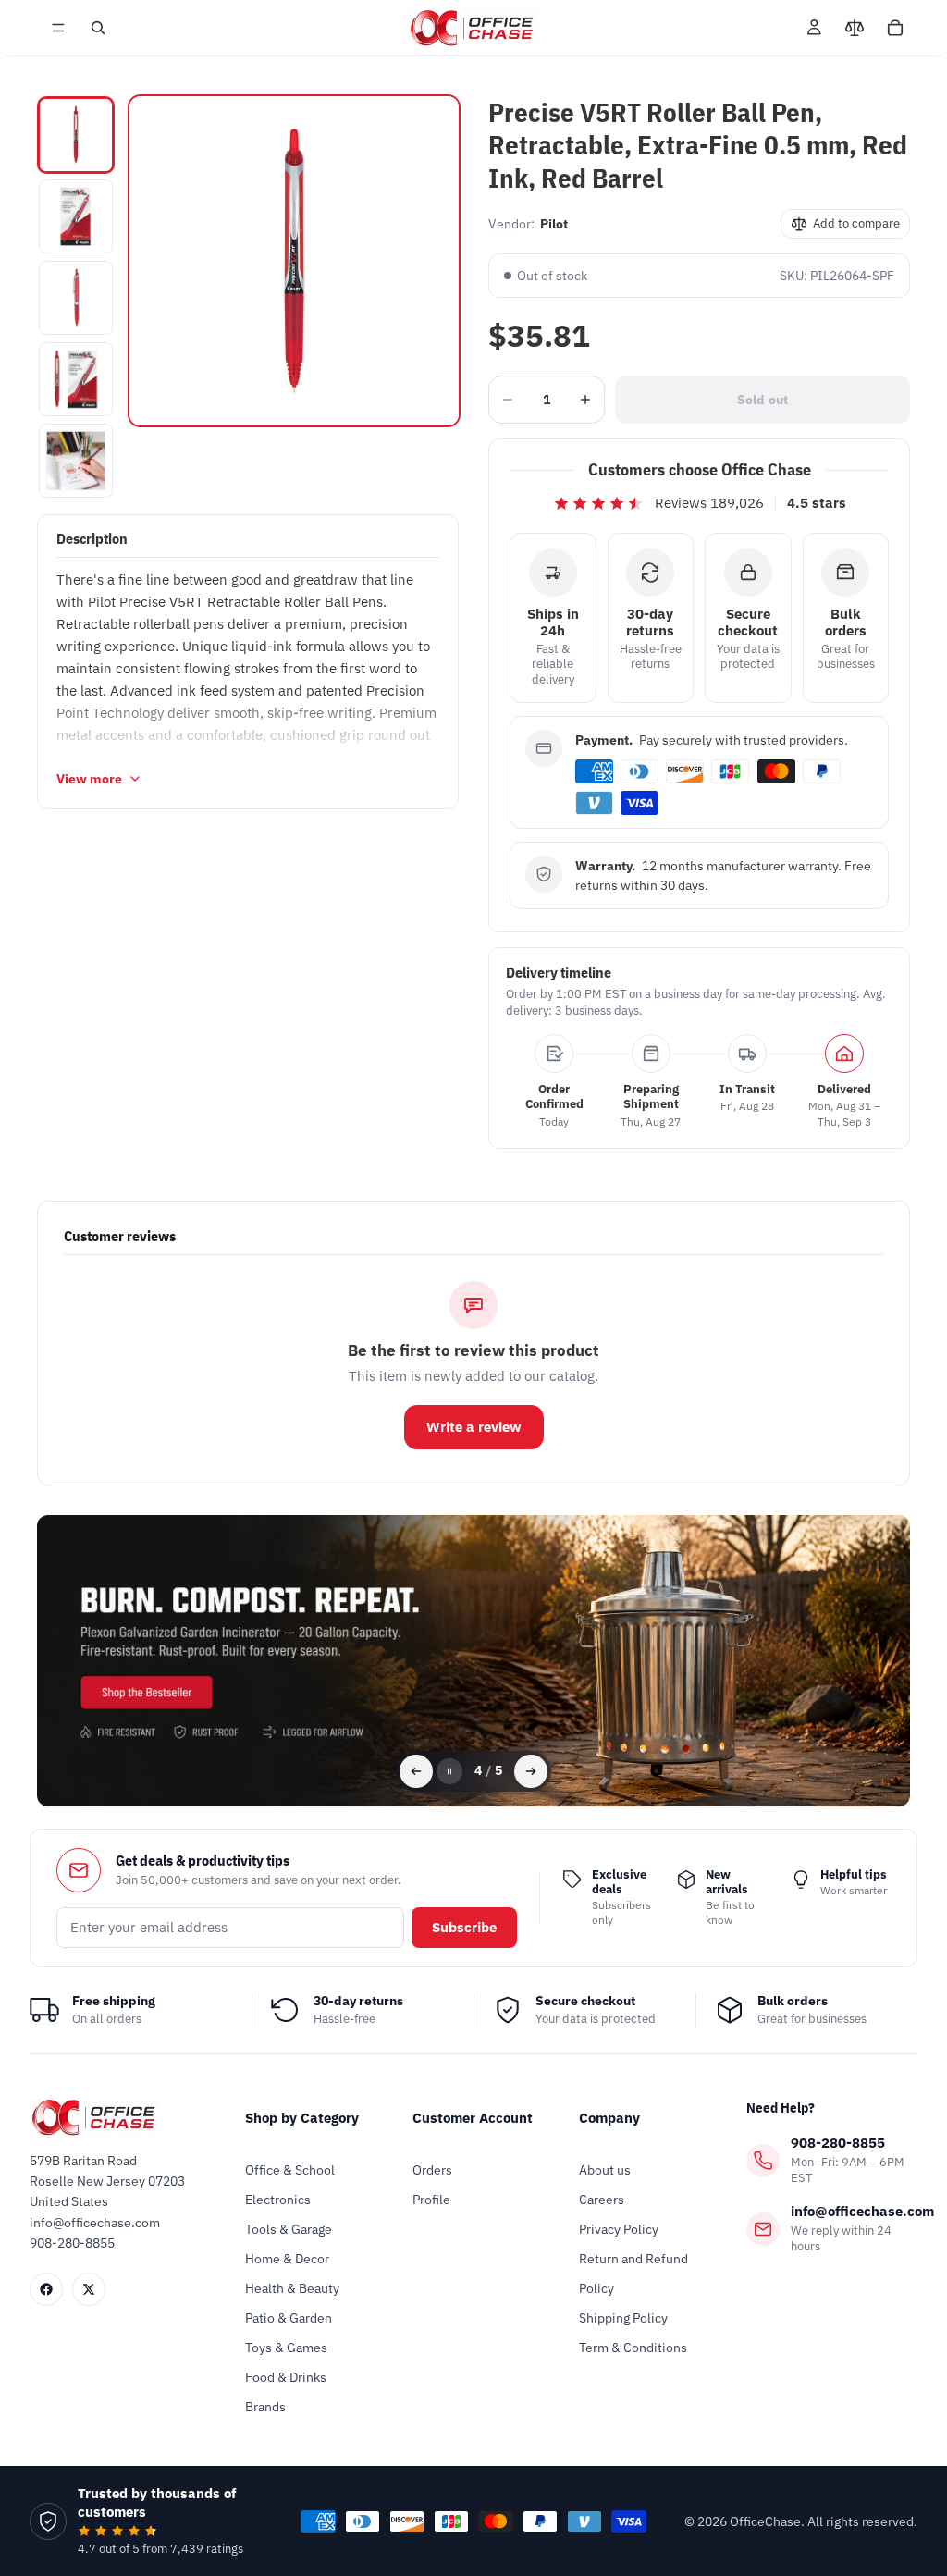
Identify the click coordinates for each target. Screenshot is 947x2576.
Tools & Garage (289, 2229)
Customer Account (473, 2118)
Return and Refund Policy (633, 2274)
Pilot (554, 224)
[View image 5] (76, 461)
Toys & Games (286, 2348)
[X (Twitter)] (89, 2289)
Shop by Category (302, 2118)
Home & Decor (287, 2259)
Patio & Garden (289, 2318)
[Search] (98, 28)
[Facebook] (46, 2289)
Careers (602, 2200)
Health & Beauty (292, 2288)
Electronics (278, 2200)
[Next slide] (531, 1771)
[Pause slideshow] (449, 1771)
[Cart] (895, 28)
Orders (432, 2170)
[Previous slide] (416, 1771)
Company (609, 2118)
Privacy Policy (619, 2229)
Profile (431, 2200)
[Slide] (473, 1661)
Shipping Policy (623, 2318)
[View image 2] (76, 216)
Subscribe (464, 1927)
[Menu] (58, 28)
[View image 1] (76, 135)
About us (605, 2170)
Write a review (474, 1427)
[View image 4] (76, 379)
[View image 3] (76, 298)
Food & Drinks (286, 2377)
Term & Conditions (633, 2348)
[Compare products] (855, 28)
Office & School (290, 2170)
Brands (265, 2407)
